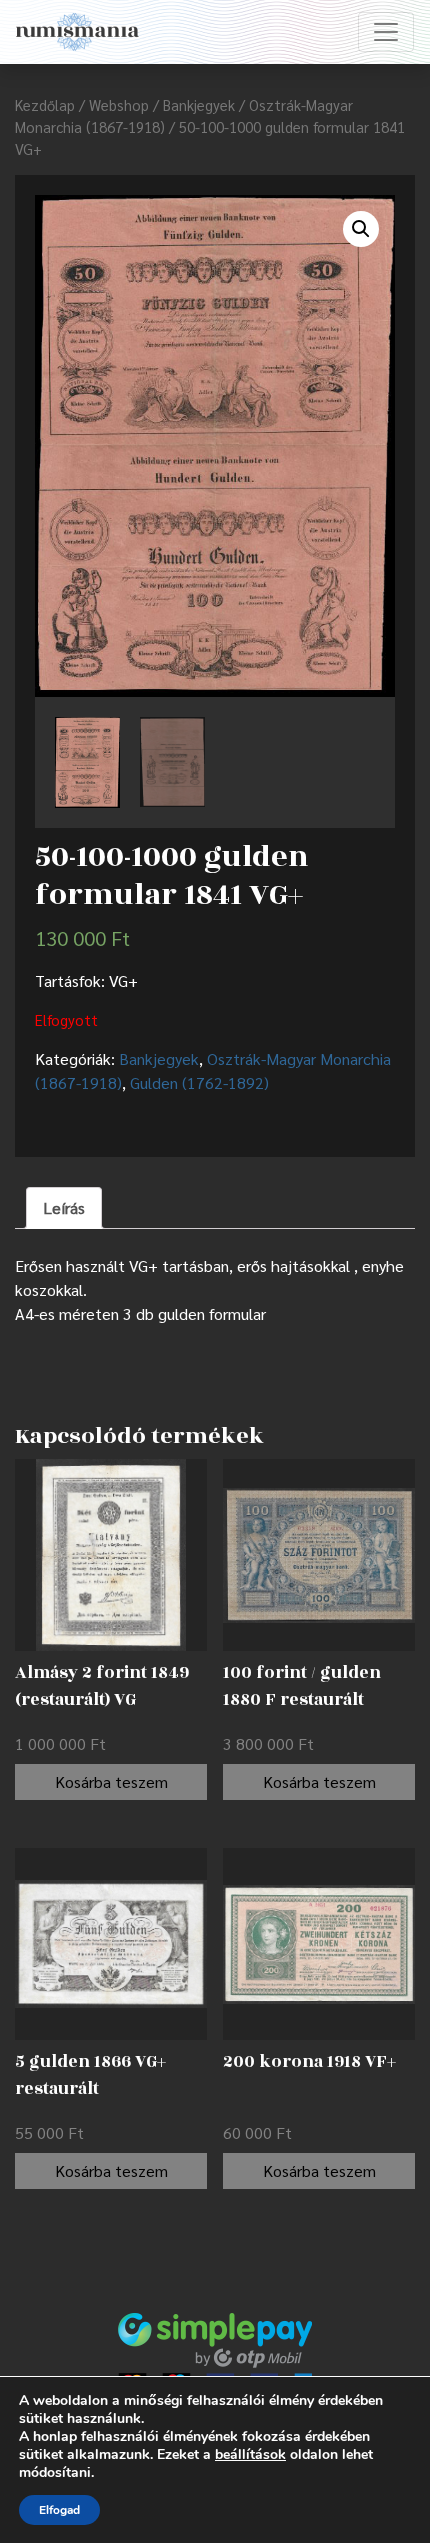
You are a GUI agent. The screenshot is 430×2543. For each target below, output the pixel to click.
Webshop (119, 104)
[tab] (64, 1208)
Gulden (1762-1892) (199, 1082)
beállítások (250, 2455)
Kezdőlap (45, 104)
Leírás (64, 1207)
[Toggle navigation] (386, 32)
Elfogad (59, 2510)
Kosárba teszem (111, 1781)
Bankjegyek (199, 104)
